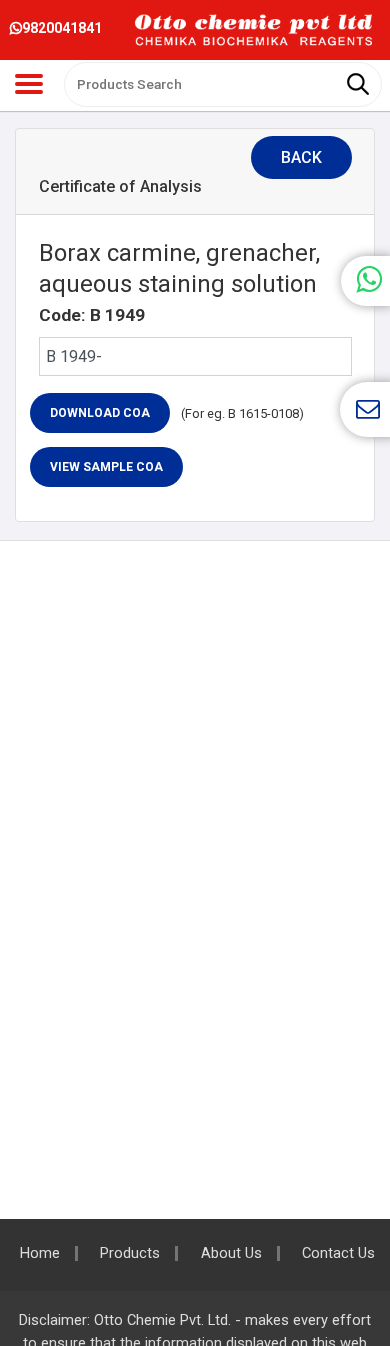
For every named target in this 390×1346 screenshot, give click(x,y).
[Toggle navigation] (29, 84)
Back (301, 157)
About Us (231, 1253)
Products (130, 1253)
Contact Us (338, 1253)
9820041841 (62, 28)
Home (40, 1253)
